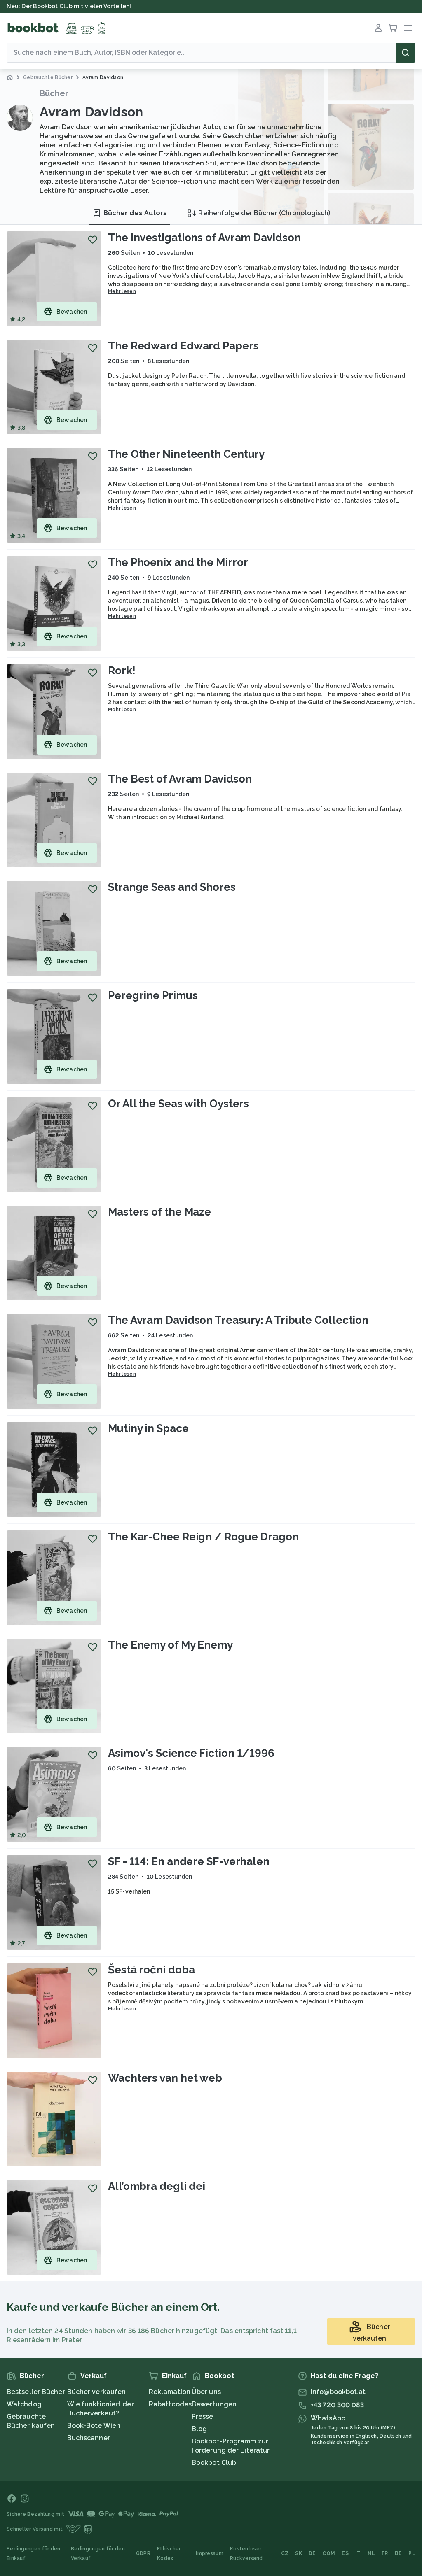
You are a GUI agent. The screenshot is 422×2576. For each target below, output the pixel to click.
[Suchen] (406, 53)
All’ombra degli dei (157, 2186)
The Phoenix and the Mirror (178, 562)
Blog (199, 2429)
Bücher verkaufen (97, 2392)
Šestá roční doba (151, 1970)
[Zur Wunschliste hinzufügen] (93, 240)
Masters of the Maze (159, 1212)
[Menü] (408, 28)
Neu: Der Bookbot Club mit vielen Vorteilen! (69, 6)
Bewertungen (214, 2404)
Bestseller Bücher (36, 2392)
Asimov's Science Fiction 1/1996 (191, 1753)
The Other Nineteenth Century (186, 454)
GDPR (143, 2553)
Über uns (206, 2392)
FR (385, 2553)
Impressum (210, 2553)
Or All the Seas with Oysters (178, 1104)
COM (329, 2553)
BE (399, 2553)
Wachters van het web (165, 2078)
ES (345, 2553)
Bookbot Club (214, 2463)
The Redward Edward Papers (183, 346)
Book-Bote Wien (94, 2426)
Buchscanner (89, 2438)
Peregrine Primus (153, 995)
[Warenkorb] (393, 28)
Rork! (122, 671)
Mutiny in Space (148, 1428)
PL (412, 2553)
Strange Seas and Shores (172, 887)
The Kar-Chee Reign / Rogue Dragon (203, 1537)
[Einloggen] (378, 28)
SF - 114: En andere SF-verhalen (189, 1861)
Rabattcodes (170, 2404)
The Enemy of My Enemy (170, 1645)
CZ (285, 2553)
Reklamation (170, 2392)
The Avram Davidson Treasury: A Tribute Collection (238, 1320)
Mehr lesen (122, 291)
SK (299, 2553)
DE (312, 2553)
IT (358, 2553)
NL (372, 2553)
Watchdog (24, 2404)
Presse (203, 2416)
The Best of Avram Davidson (180, 779)
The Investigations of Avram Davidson (204, 238)
